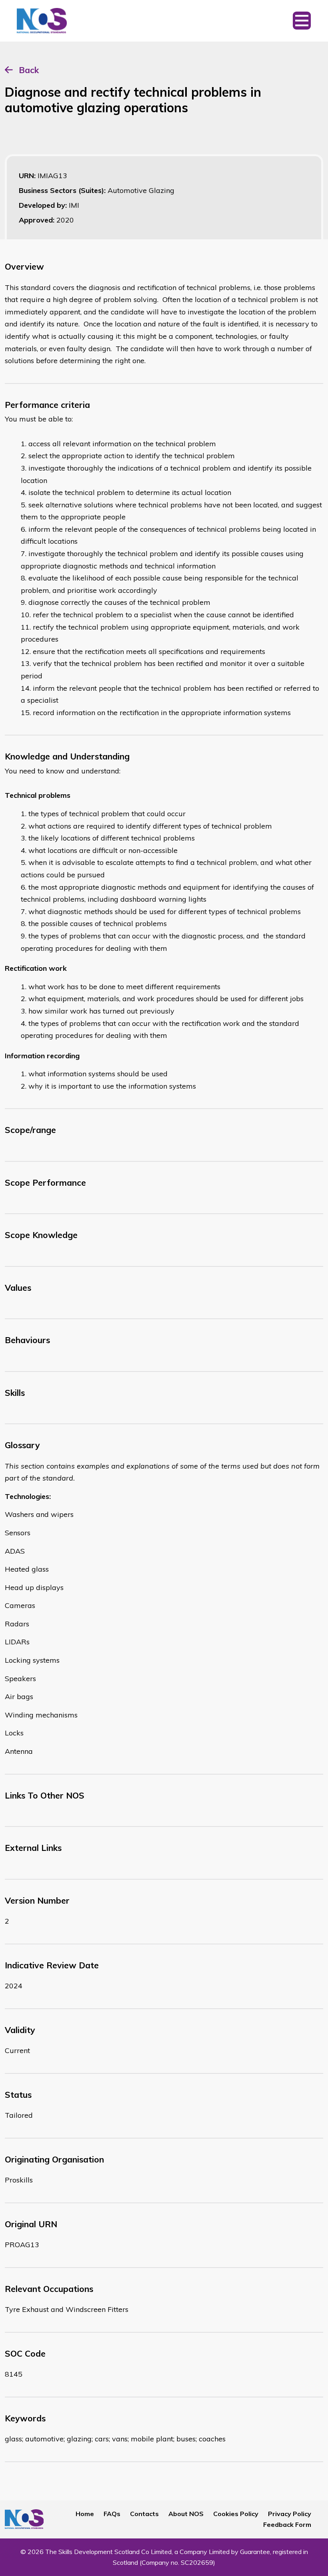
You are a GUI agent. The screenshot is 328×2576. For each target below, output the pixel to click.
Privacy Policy (290, 2514)
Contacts (144, 2514)
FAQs (112, 2514)
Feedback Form (287, 2524)
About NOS (186, 2514)
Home (85, 2514)
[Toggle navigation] (302, 21)
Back (29, 70)
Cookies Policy (236, 2514)
